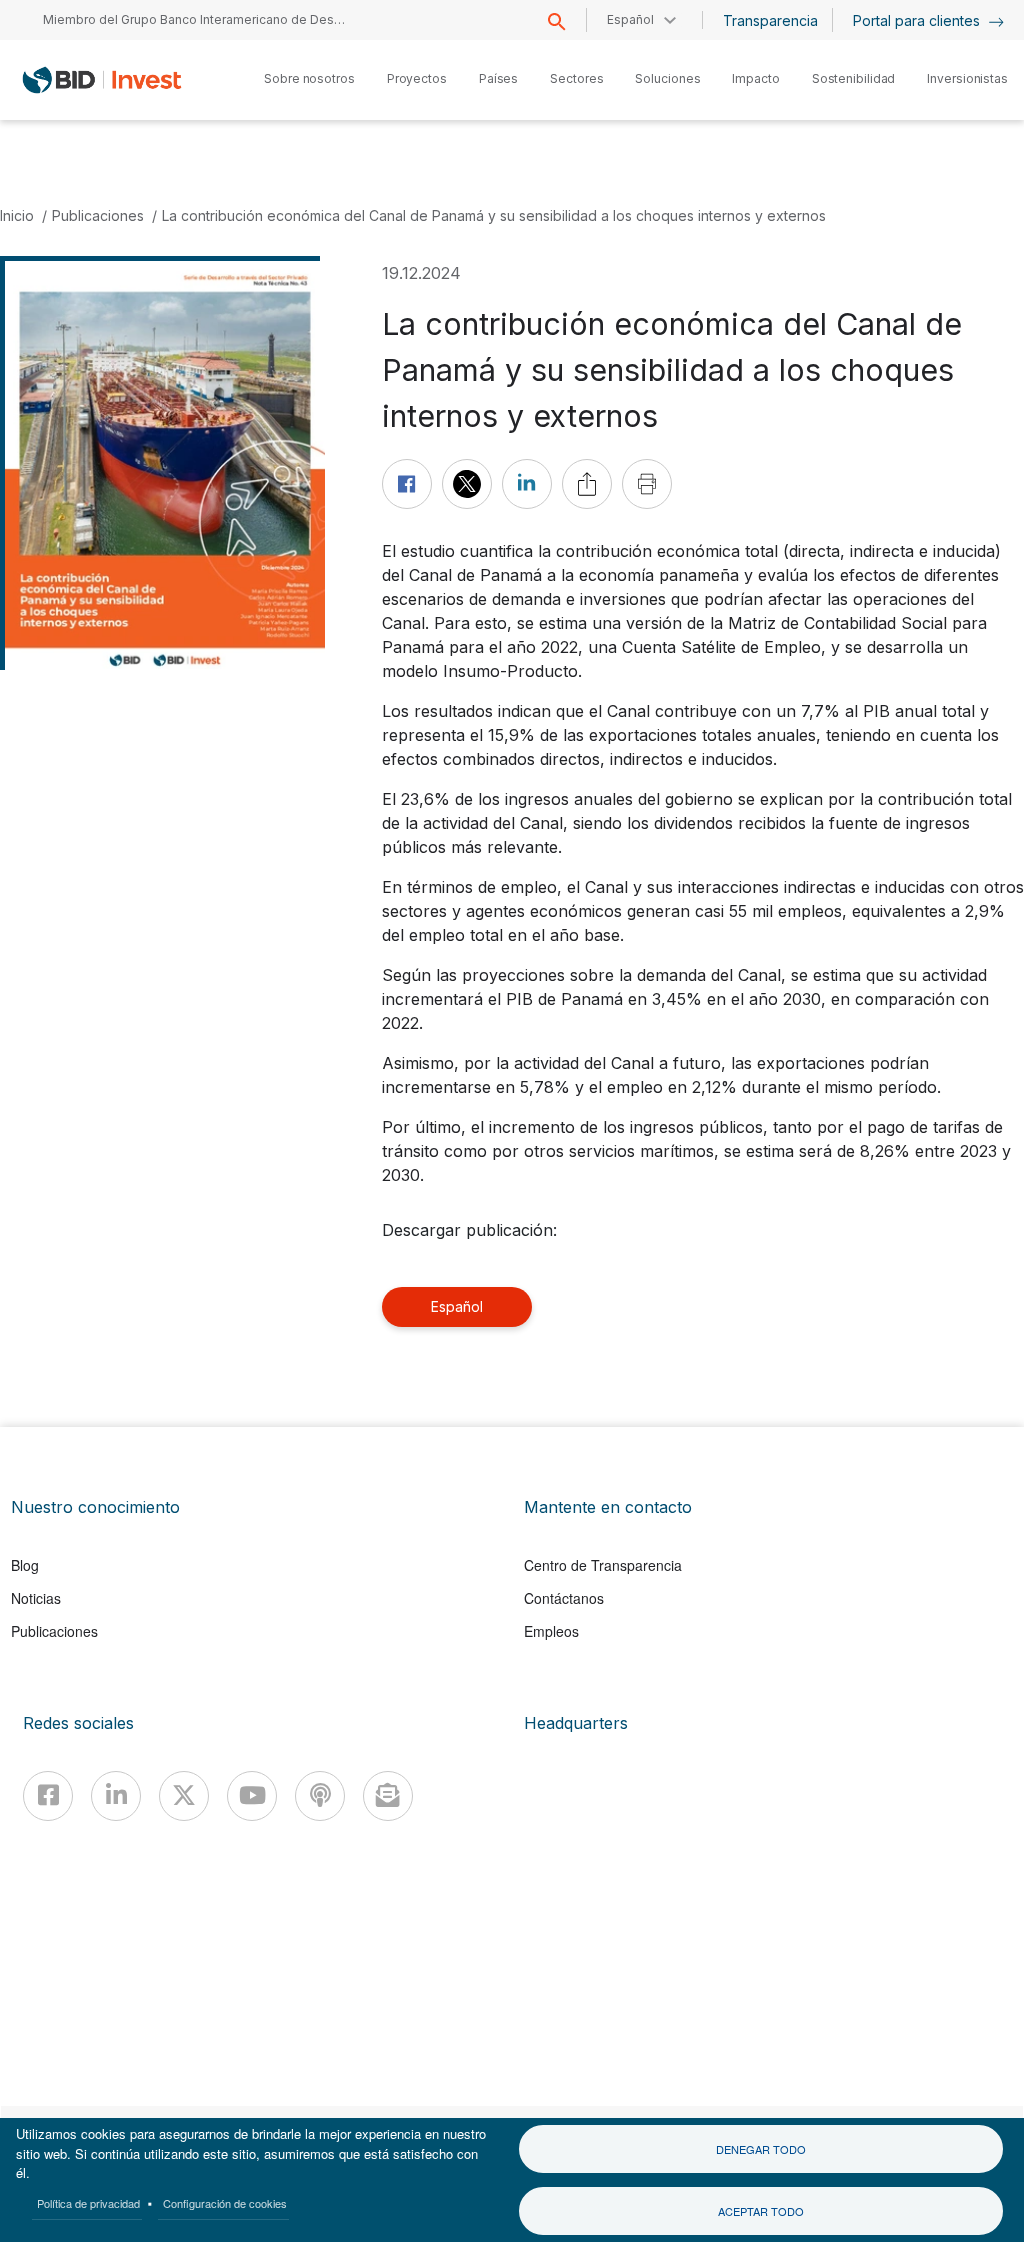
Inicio (17, 215)
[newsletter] (388, 1796)
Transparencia (770, 20)
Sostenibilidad (854, 78)
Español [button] (630, 19)
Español (457, 1306)
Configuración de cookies (225, 2203)
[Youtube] (252, 1796)
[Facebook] (48, 1796)
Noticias (36, 1598)
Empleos (551, 1631)
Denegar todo (761, 2149)
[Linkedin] (116, 1796)
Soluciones (667, 78)
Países (498, 78)
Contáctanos (564, 1598)
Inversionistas (967, 78)
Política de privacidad (88, 2203)
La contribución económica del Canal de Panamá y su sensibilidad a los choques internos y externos (494, 215)
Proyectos (417, 78)
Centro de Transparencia (603, 1565)
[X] (184, 1796)
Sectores (576, 78)
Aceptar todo (761, 2211)
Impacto (755, 78)
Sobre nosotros (309, 78)
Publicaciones (98, 215)
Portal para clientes (918, 20)
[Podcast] (320, 1796)
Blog (25, 1565)
